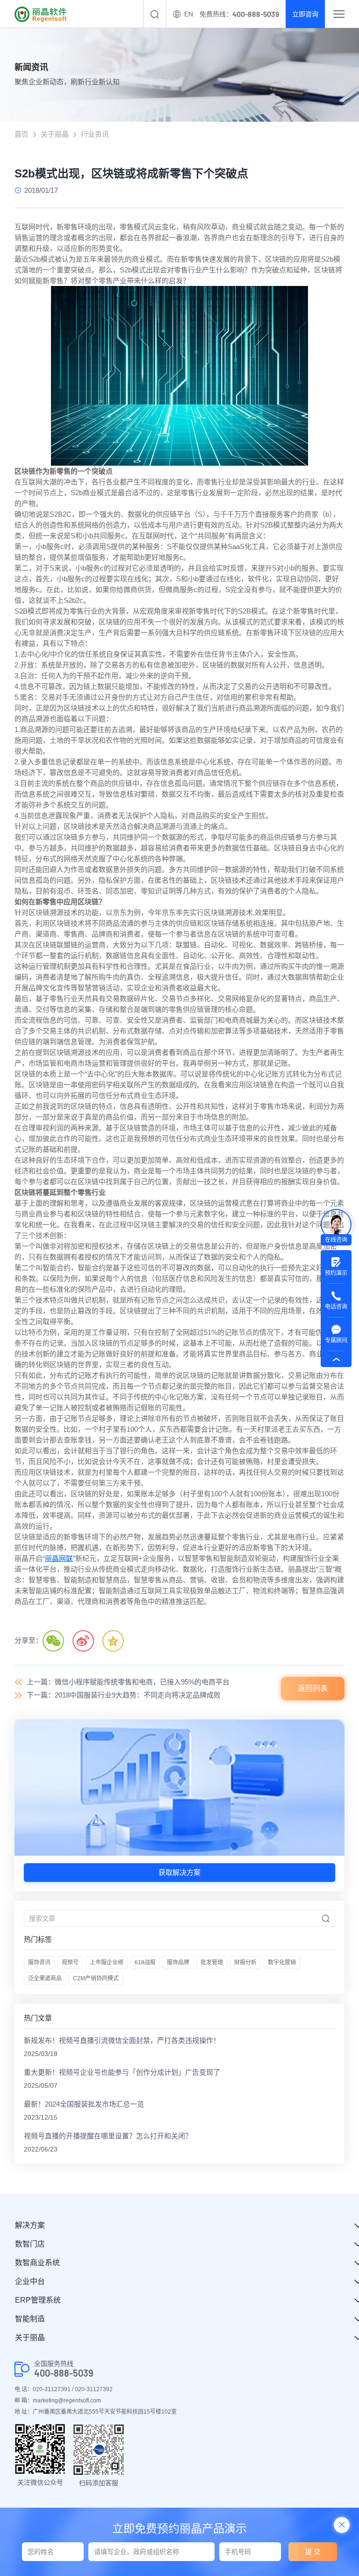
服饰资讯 (39, 1962)
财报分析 (245, 1962)
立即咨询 (305, 14)
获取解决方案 (179, 1872)
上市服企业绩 (107, 1962)
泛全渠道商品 (45, 1978)
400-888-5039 (64, 2373)
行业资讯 (95, 134)
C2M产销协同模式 (96, 1978)
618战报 (145, 1962)
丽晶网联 (59, 1558)
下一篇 (124, 1695)
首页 (22, 134)
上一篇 (128, 1682)
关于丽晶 (55, 134)
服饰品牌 (178, 1962)
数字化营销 (282, 1962)
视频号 (70, 1962)
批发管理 (212, 1962)
